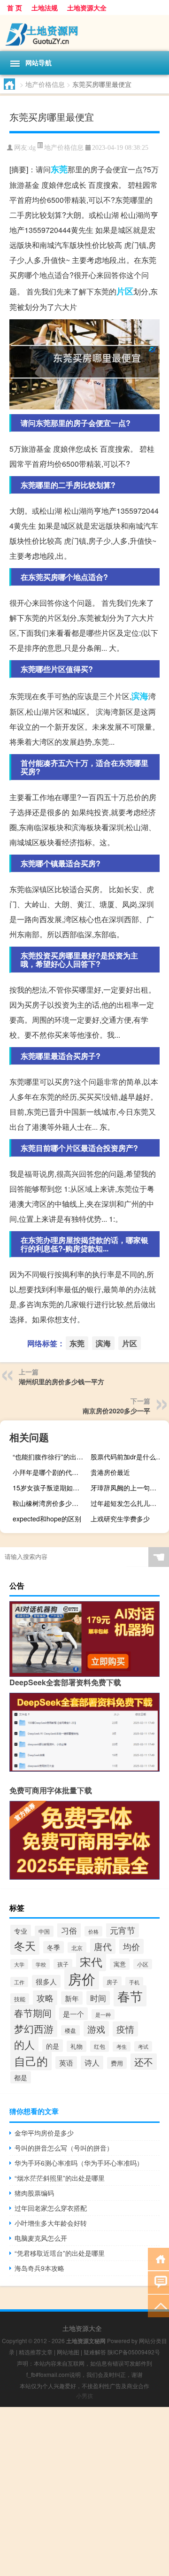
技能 (20, 1999)
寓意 (120, 1964)
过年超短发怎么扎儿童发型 (129, 1503)
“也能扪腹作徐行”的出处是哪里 (51, 1457)
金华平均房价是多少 (44, 2133)
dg (32, 148)
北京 (77, 1947)
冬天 (25, 1945)
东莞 (59, 169)
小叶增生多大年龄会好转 (51, 2223)
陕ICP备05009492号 (134, 2352)
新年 (72, 1998)
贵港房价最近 (110, 1472)
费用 (117, 2063)
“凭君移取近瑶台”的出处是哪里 (60, 2253)
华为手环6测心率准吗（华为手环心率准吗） (79, 2163)
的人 (24, 2044)
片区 (125, 291)
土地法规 (45, 8)
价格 (93, 1931)
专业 (21, 1931)
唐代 (103, 1946)
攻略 (45, 1998)
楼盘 (70, 2030)
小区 (143, 1964)
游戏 (96, 2029)
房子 (112, 1982)
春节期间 (33, 2013)
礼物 (77, 2046)
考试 (143, 2046)
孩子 (63, 1964)
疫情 (125, 2029)
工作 (19, 1982)
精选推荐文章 (36, 2352)
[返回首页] (158, 2258)
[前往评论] (158, 2282)
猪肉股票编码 (34, 2193)
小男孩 (84, 2395)
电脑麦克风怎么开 (41, 2238)
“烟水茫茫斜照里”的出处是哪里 (60, 2178)
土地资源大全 (87, 8)
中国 (44, 1931)
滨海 (140, 696)
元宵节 (123, 1930)
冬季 (54, 1947)
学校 (41, 1964)
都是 (21, 2077)
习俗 (69, 1930)
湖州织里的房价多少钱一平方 (61, 1381)
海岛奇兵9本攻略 (39, 2268)
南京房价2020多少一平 (116, 1411)
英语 (66, 2063)
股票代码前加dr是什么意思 (129, 1457)
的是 (53, 2046)
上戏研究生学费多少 (120, 1519)
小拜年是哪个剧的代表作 (49, 1472)
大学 (19, 1964)
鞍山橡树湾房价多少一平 (49, 1503)
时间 (98, 1998)
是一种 (103, 2014)
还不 (144, 2062)
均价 (131, 1946)
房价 (82, 1978)
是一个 (73, 2014)
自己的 (31, 2061)
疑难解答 (95, 2352)
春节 (130, 1996)
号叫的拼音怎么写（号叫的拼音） (64, 2148)
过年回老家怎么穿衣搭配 (51, 2208)
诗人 (92, 2063)
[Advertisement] (84, 2491)
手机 (134, 1982)
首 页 (15, 8)
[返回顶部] (158, 2305)
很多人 (46, 1981)
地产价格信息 (45, 84)
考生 (122, 2047)
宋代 (91, 1962)
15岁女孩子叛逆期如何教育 (51, 1488)
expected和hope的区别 (47, 1519)
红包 (100, 2046)
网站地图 (68, 2352)
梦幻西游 (34, 2028)
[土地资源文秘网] (84, 33)
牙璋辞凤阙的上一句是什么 (129, 1488)
